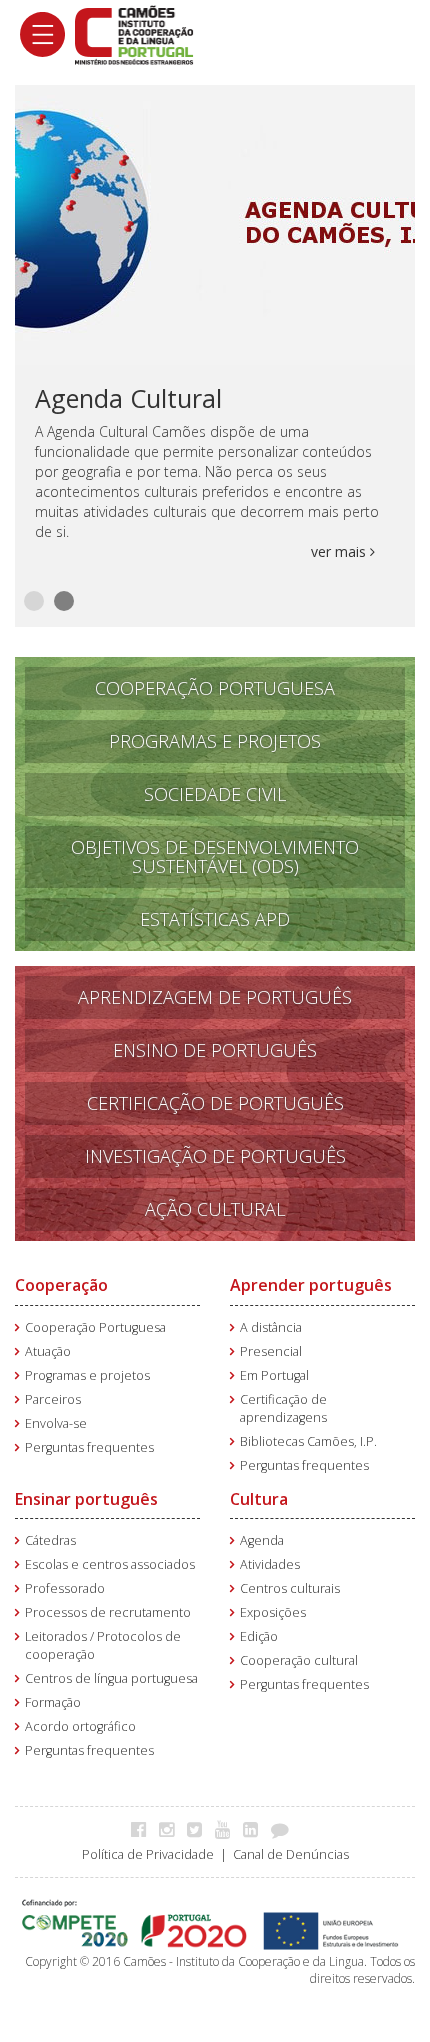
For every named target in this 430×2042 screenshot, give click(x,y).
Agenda (262, 1540)
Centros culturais (290, 1588)
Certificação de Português (215, 1103)
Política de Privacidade (148, 1854)
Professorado (65, 1588)
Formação (53, 1702)
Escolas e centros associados (110, 1564)
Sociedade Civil (215, 794)
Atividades (270, 1564)
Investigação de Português (215, 1156)
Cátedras (50, 1540)
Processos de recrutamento (108, 1612)
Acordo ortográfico (80, 1726)
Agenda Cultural (128, 398)
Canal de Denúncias (291, 1854)
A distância (271, 1327)
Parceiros (53, 1399)
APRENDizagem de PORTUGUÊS (215, 997)
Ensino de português (215, 1050)
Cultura (259, 1499)
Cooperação (61, 1285)
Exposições (273, 1612)
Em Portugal (274, 1375)
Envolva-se (56, 1423)
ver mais (340, 551)
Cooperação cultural (299, 1660)
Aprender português (311, 1285)
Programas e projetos (87, 1375)
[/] (134, 33)
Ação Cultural (215, 1209)
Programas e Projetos (215, 741)
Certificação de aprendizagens (283, 1408)
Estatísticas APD (215, 919)
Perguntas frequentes (89, 1447)
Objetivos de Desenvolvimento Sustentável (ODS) (215, 856)
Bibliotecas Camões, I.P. (308, 1441)
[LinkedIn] (255, 1829)
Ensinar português (86, 1499)
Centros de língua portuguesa (111, 1678)
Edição (259, 1636)
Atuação (48, 1351)
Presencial (271, 1351)
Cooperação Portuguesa (215, 688)
